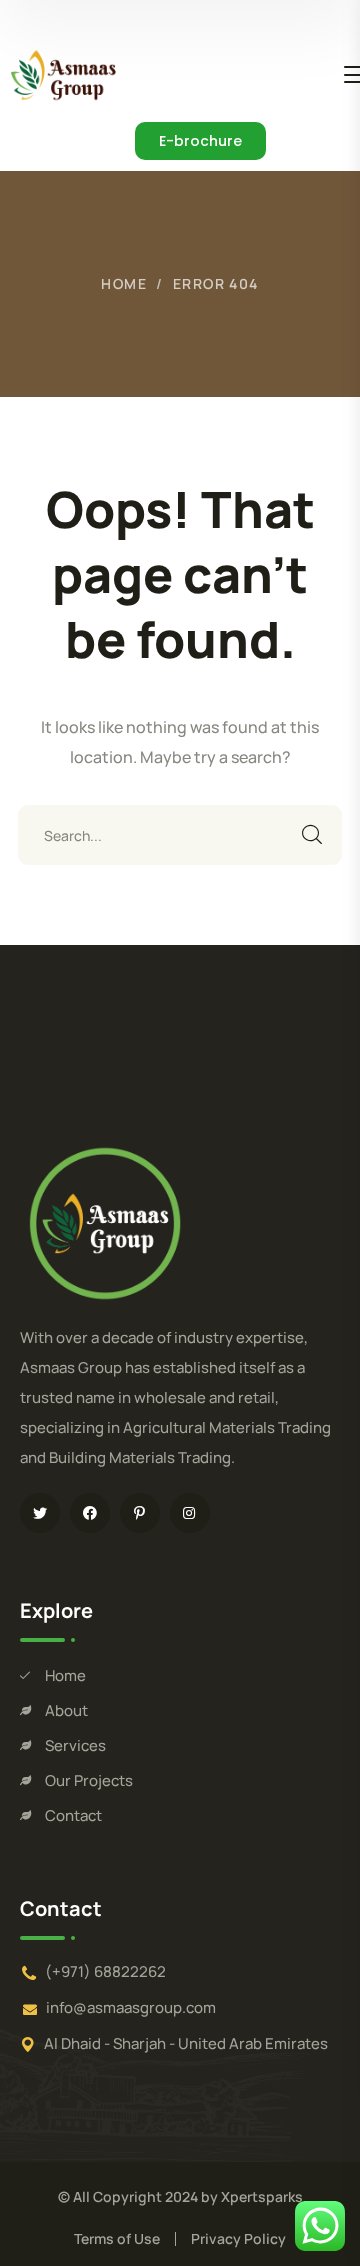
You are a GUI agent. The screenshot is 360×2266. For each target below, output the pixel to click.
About (66, 1710)
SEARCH (312, 835)
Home (124, 283)
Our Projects (89, 1780)
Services (75, 1745)
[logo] (63, 73)
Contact (73, 1815)
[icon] (40, 1513)
